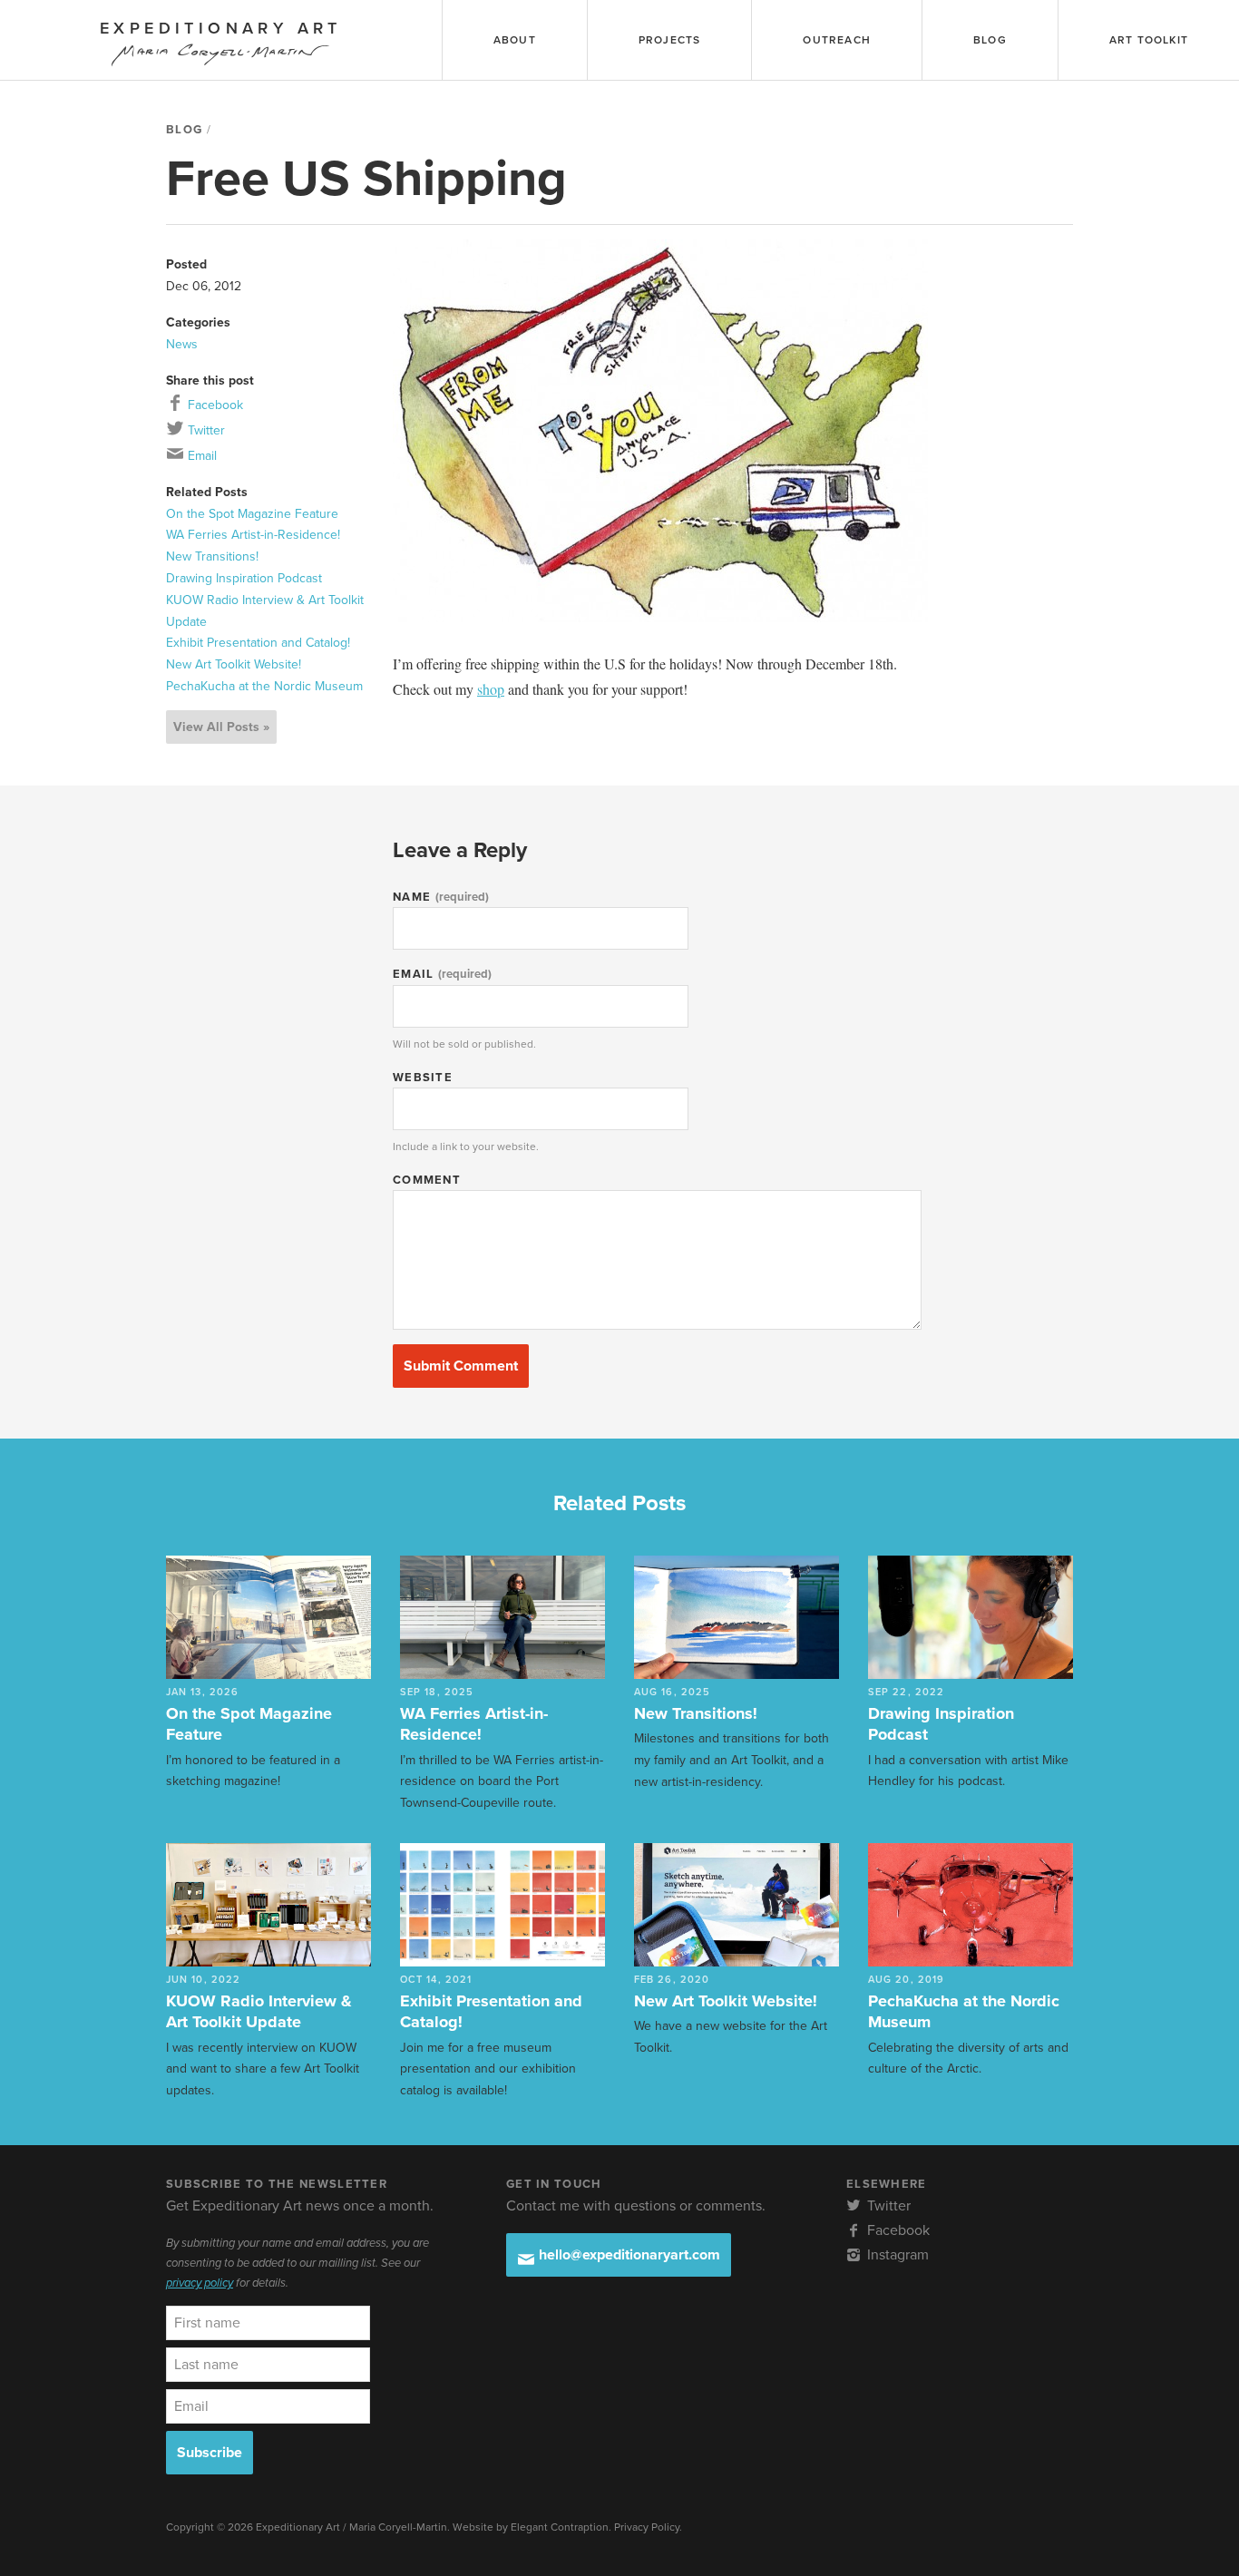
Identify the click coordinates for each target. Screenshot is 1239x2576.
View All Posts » (221, 727)
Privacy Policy (647, 2527)
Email (200, 456)
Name (441, 897)
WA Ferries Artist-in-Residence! (253, 535)
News (182, 344)
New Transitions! (212, 556)
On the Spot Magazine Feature (252, 514)
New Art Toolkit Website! (234, 664)
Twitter (205, 430)
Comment (427, 1180)
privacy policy (200, 2283)
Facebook (214, 405)
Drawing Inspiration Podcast (244, 578)
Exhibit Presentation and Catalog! (258, 643)
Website (423, 1078)
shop (491, 689)
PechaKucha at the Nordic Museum (264, 686)
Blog (184, 130)
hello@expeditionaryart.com (628, 2255)
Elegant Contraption (560, 2527)
